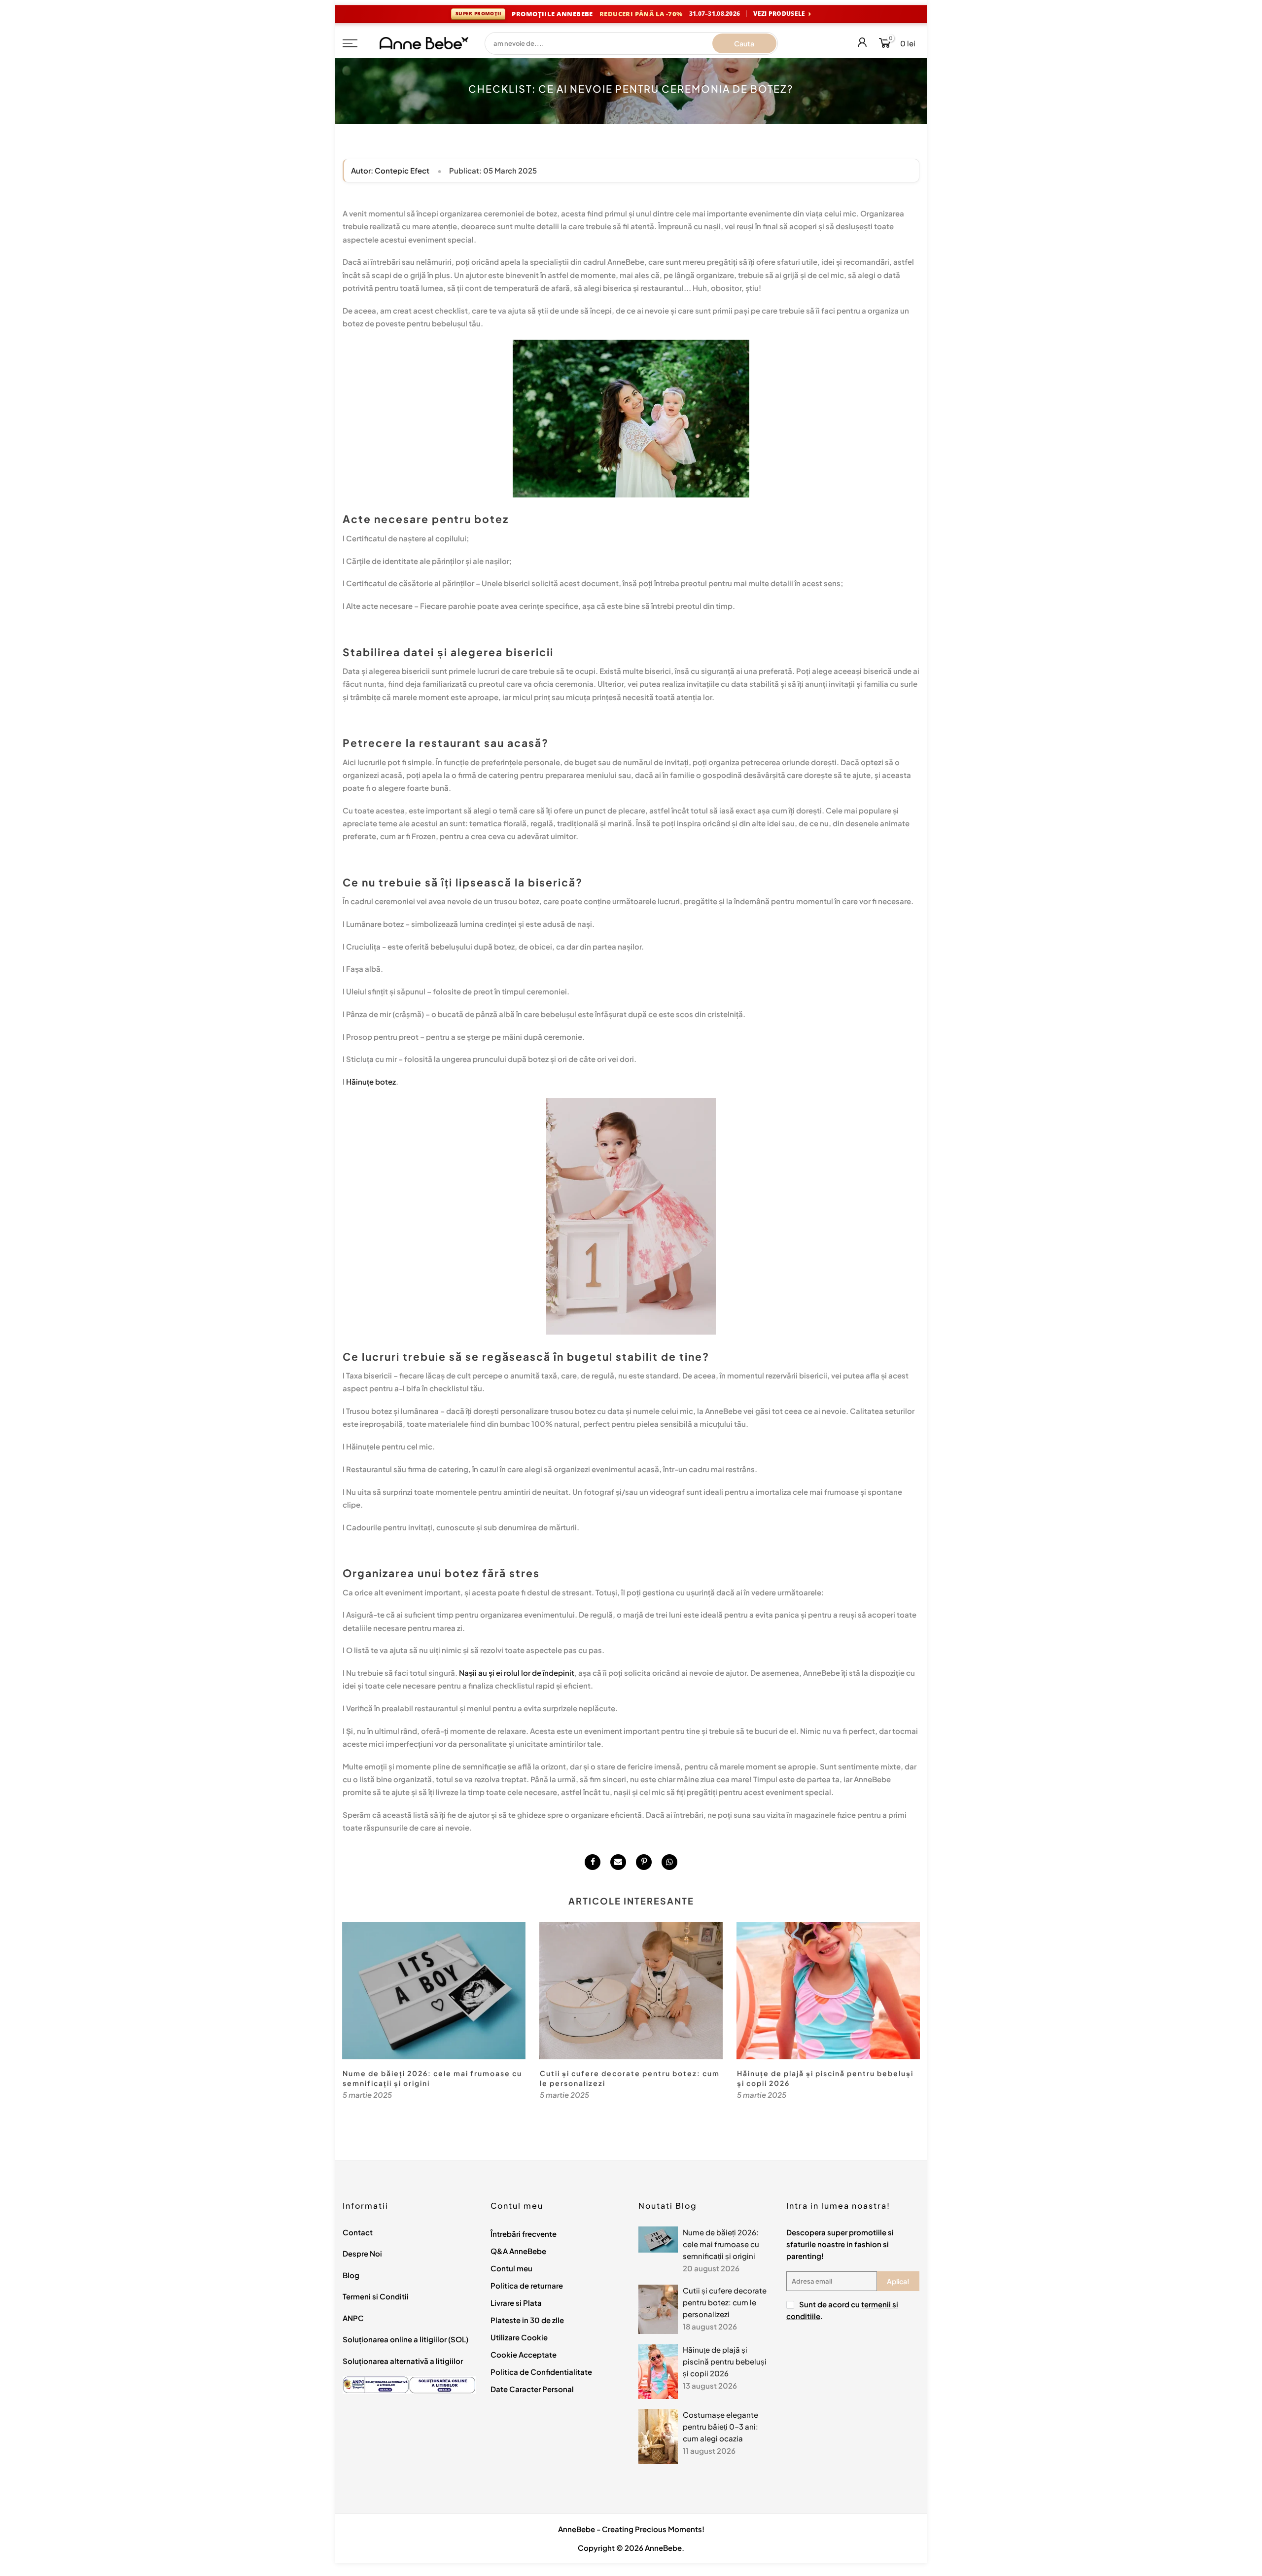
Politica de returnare (527, 2285)
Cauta (744, 43)
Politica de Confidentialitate (541, 2372)
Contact (358, 2232)
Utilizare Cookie (519, 2337)
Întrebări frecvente (524, 2234)
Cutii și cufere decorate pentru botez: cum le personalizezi (725, 2302)
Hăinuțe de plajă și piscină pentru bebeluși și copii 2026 (725, 2361)
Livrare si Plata (516, 2303)
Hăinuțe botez (371, 1081)
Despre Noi (362, 2253)
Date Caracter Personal (532, 2389)
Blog (351, 2275)
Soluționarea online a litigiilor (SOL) (405, 2339)
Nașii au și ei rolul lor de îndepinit (517, 1673)
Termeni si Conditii (376, 2296)
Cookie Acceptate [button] (524, 2354)
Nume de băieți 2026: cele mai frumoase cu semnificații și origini (721, 2244)
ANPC (353, 2318)
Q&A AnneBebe (518, 2251)
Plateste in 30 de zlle (527, 2320)
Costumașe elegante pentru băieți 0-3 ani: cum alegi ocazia (720, 2426)
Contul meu (511, 2268)
